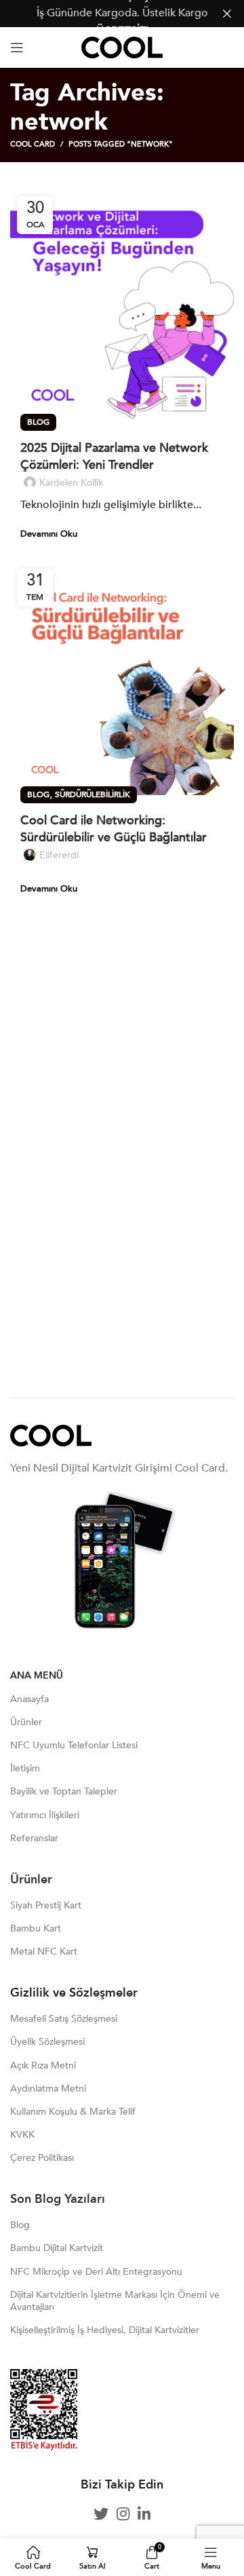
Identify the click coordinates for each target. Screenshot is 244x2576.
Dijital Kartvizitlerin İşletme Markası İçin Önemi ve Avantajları (115, 2301)
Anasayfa (29, 1699)
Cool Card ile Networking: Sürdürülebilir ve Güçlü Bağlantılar (114, 829)
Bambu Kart (36, 1928)
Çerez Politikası (42, 2158)
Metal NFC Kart (44, 1952)
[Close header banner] (227, 14)
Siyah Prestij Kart (46, 1905)
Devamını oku (49, 534)
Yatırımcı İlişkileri (45, 1815)
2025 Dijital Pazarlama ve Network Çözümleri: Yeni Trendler (114, 457)
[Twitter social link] (101, 2514)
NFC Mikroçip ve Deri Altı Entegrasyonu (96, 2272)
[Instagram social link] (123, 2514)
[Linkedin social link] (144, 2514)
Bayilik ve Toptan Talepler (64, 1791)
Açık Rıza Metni (43, 2065)
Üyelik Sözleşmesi (47, 2042)
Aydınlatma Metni (48, 2089)
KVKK (22, 2135)
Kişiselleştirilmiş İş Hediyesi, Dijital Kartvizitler (105, 2330)
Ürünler (26, 1722)
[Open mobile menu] (17, 47)
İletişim (25, 1768)
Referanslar (34, 1838)
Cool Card (33, 144)
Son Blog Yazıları (59, 2199)
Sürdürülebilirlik (93, 794)
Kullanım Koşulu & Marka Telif (73, 2112)
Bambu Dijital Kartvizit (57, 2248)
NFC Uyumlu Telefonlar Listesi (74, 1745)
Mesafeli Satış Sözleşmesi (64, 2019)
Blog (38, 422)
